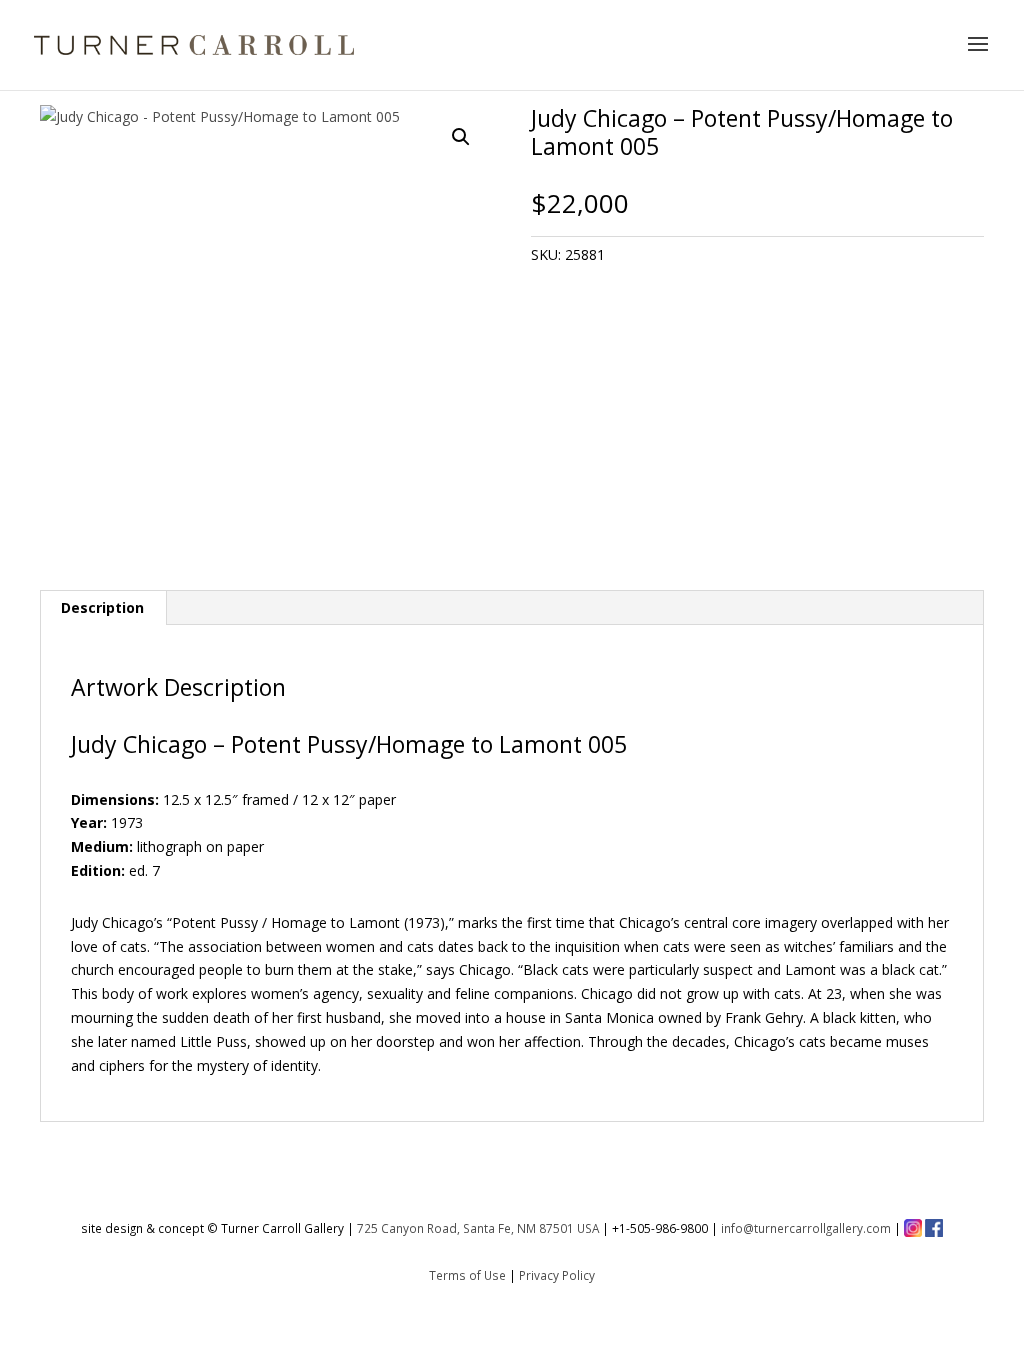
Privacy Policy (557, 1275)
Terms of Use (467, 1275)
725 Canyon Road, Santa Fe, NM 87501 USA (478, 1228)
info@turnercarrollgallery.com (806, 1228)
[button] (461, 137)
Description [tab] (102, 607)
